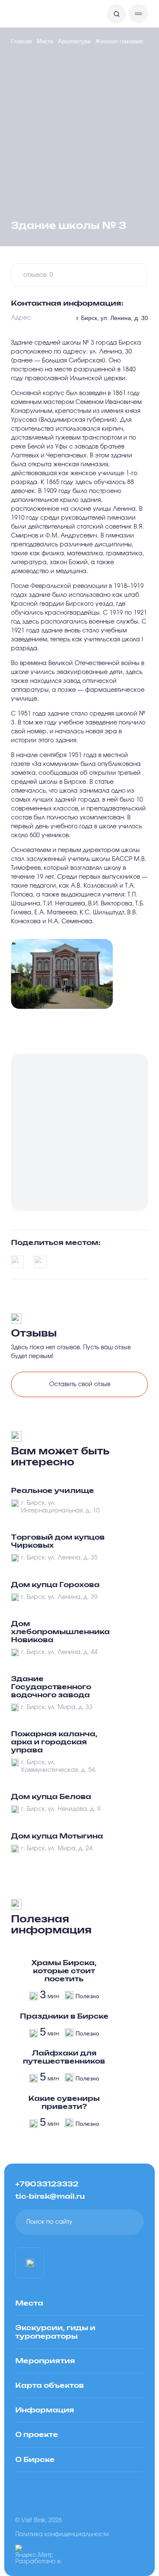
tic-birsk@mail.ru (50, 2197)
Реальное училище (53, 1491)
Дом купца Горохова (55, 1585)
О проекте (37, 2435)
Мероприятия (45, 2361)
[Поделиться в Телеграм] (40, 1262)
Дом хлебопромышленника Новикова (60, 1632)
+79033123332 (47, 2184)
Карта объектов (50, 2386)
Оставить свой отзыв (80, 1384)
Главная (21, 41)
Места (45, 41)
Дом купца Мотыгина (57, 1836)
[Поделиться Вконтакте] (17, 1262)
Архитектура (74, 41)
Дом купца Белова (51, 1797)
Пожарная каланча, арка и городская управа (54, 1742)
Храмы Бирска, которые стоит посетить (64, 1971)
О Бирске (35, 2460)
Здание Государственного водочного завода (51, 1687)
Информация (45, 2410)
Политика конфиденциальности (62, 2534)
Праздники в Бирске (64, 2016)
